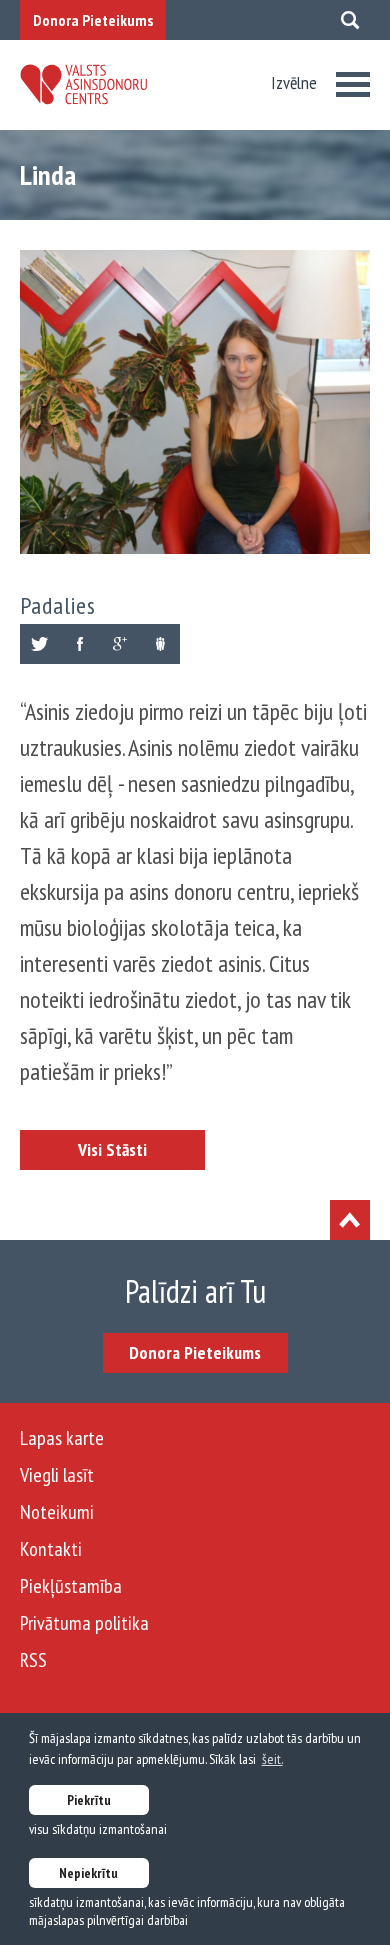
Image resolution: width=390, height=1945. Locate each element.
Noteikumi (57, 1512)
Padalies (58, 605)
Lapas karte (62, 1438)
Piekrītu (89, 1800)
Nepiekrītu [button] (88, 1873)
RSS (33, 1660)
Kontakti (51, 1549)
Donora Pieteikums (93, 20)
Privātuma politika (84, 1623)
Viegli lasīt (57, 1475)
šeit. (272, 1759)
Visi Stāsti (112, 1149)
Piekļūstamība (71, 1586)
